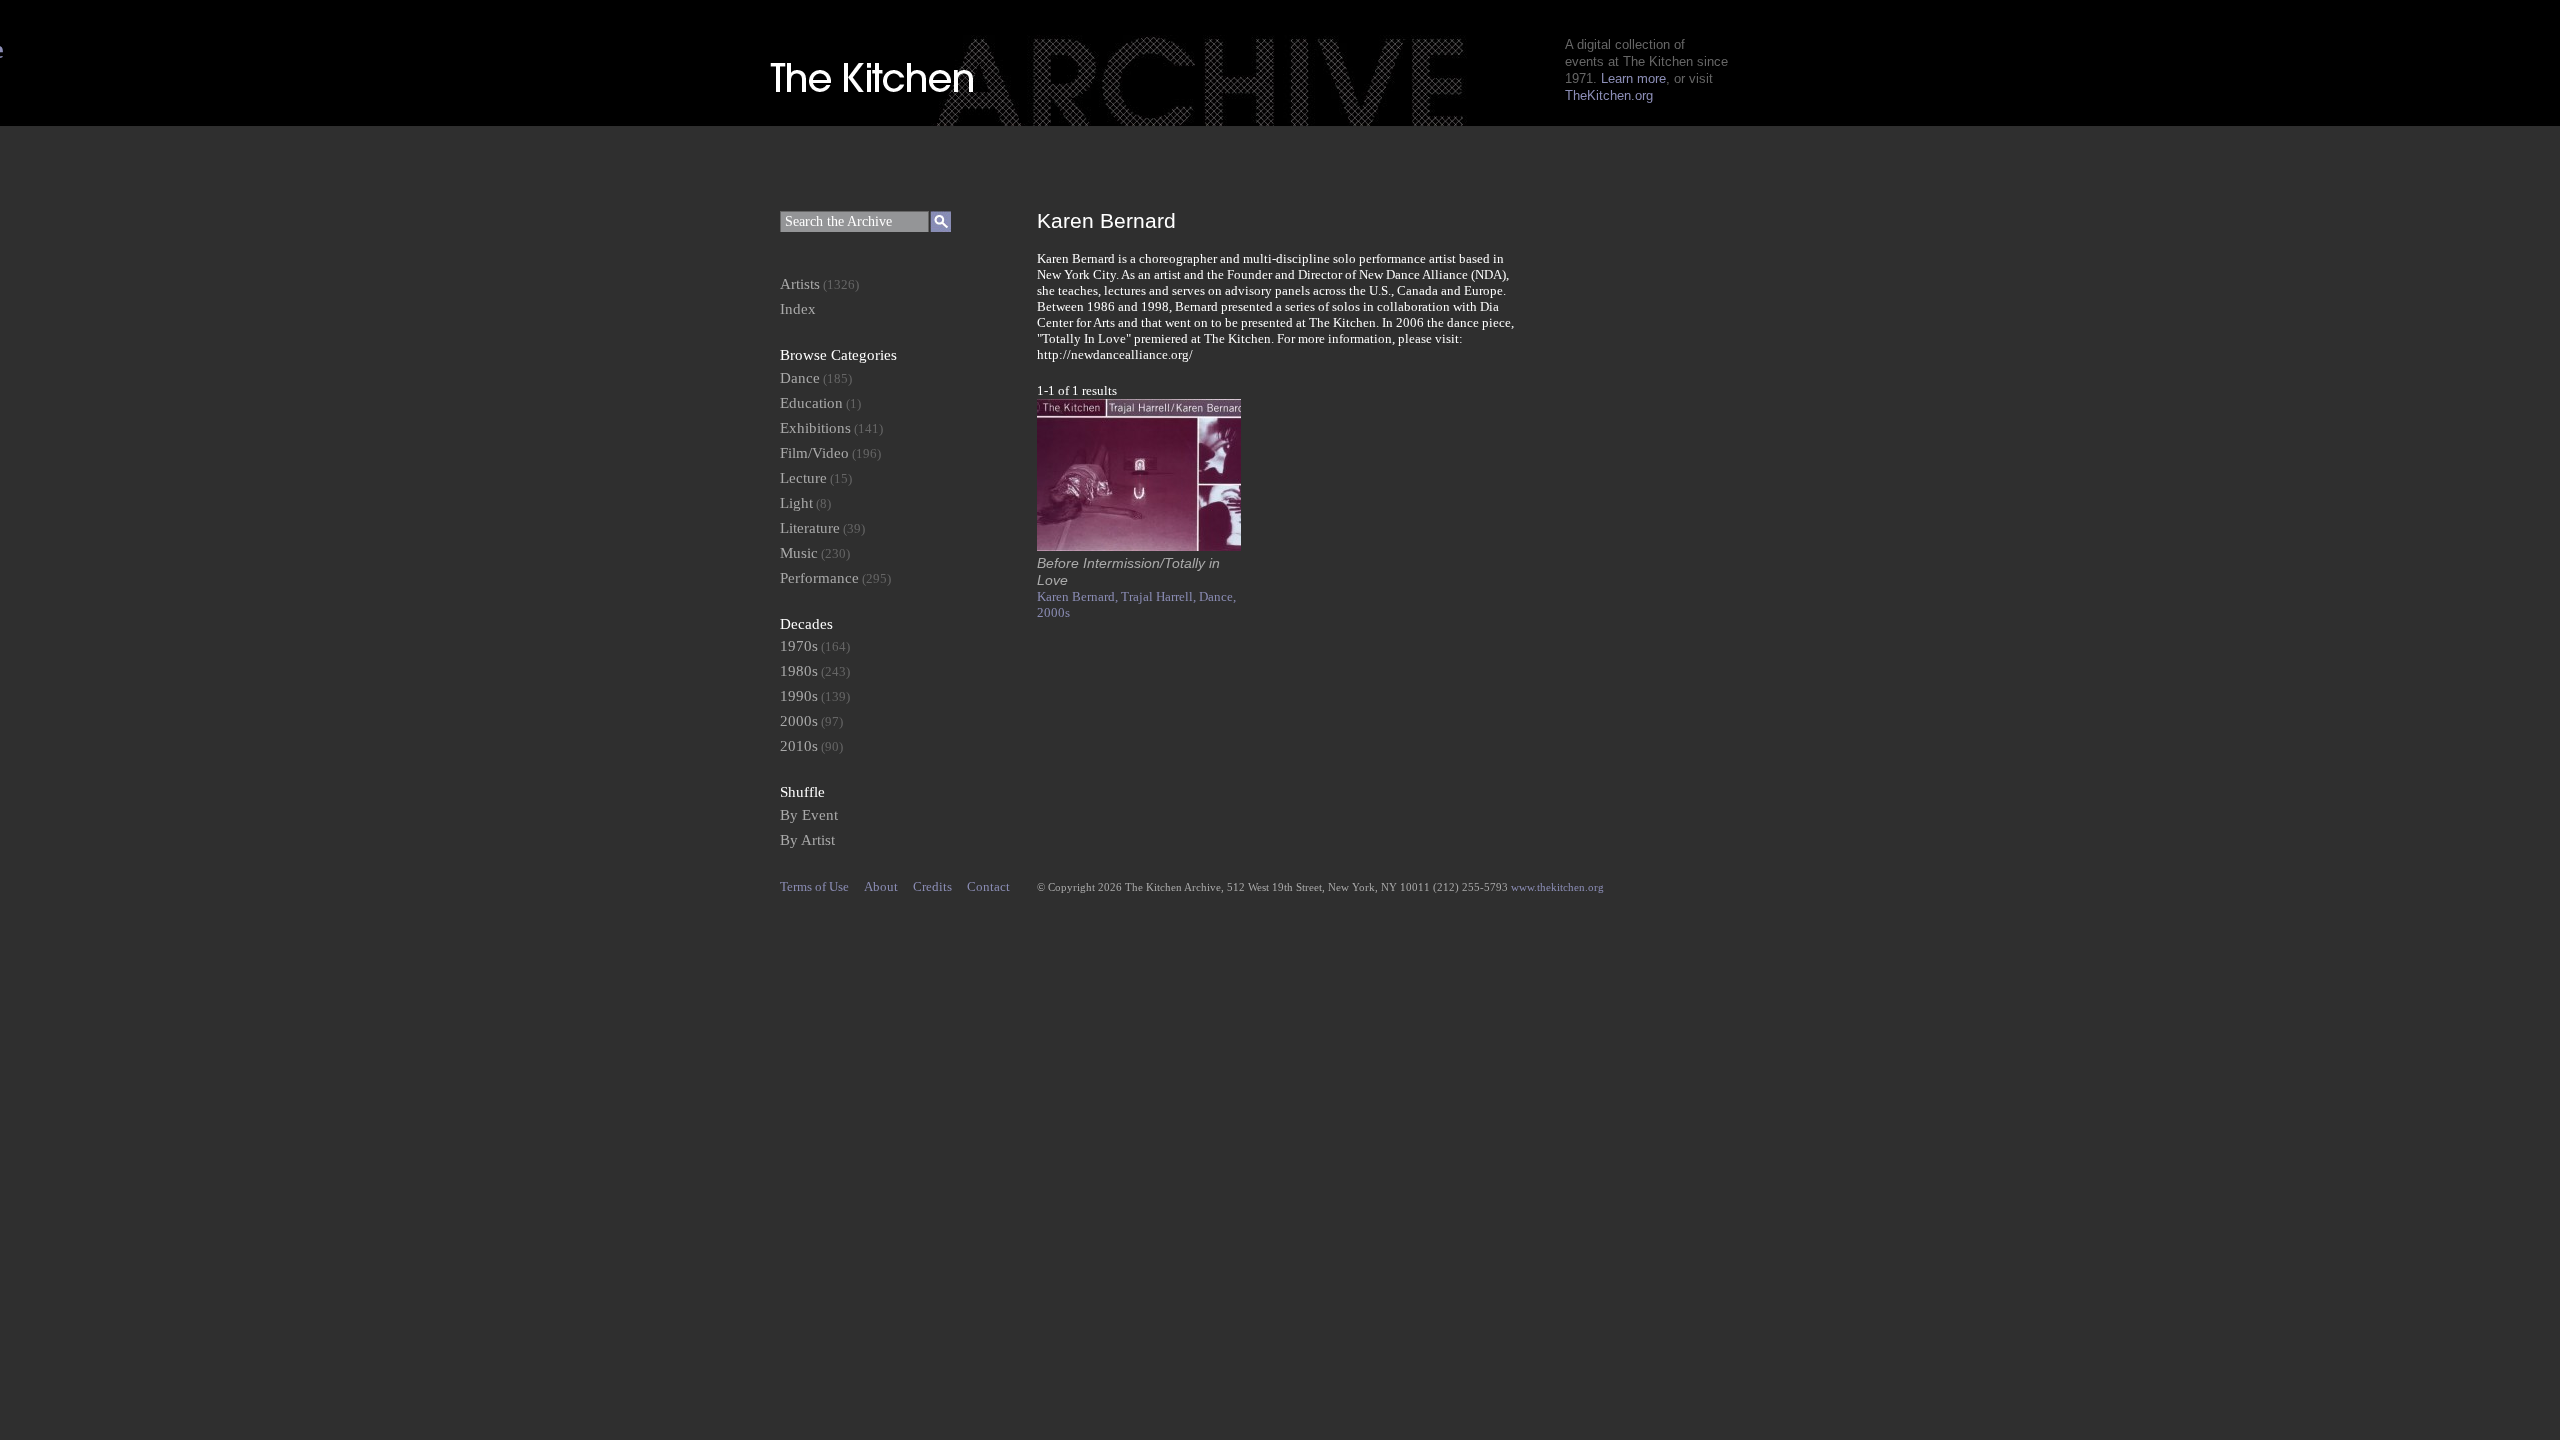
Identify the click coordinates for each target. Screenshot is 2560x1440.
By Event (809, 815)
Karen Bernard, (1079, 596)
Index (798, 309)
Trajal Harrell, (1160, 596)
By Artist (807, 840)
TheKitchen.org (1609, 95)
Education (811, 403)
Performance (819, 578)
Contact (988, 886)
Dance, (1217, 596)
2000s (1053, 612)
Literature (810, 528)
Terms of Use (814, 886)
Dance (800, 378)
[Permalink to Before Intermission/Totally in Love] (1139, 546)
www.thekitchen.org (1557, 887)
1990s (799, 696)
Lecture (803, 478)
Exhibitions (815, 428)
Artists (800, 284)
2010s (799, 746)
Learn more (1633, 78)
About (881, 886)
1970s (799, 646)
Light (796, 503)
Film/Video (814, 453)
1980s (799, 671)
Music (799, 553)
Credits (932, 886)
